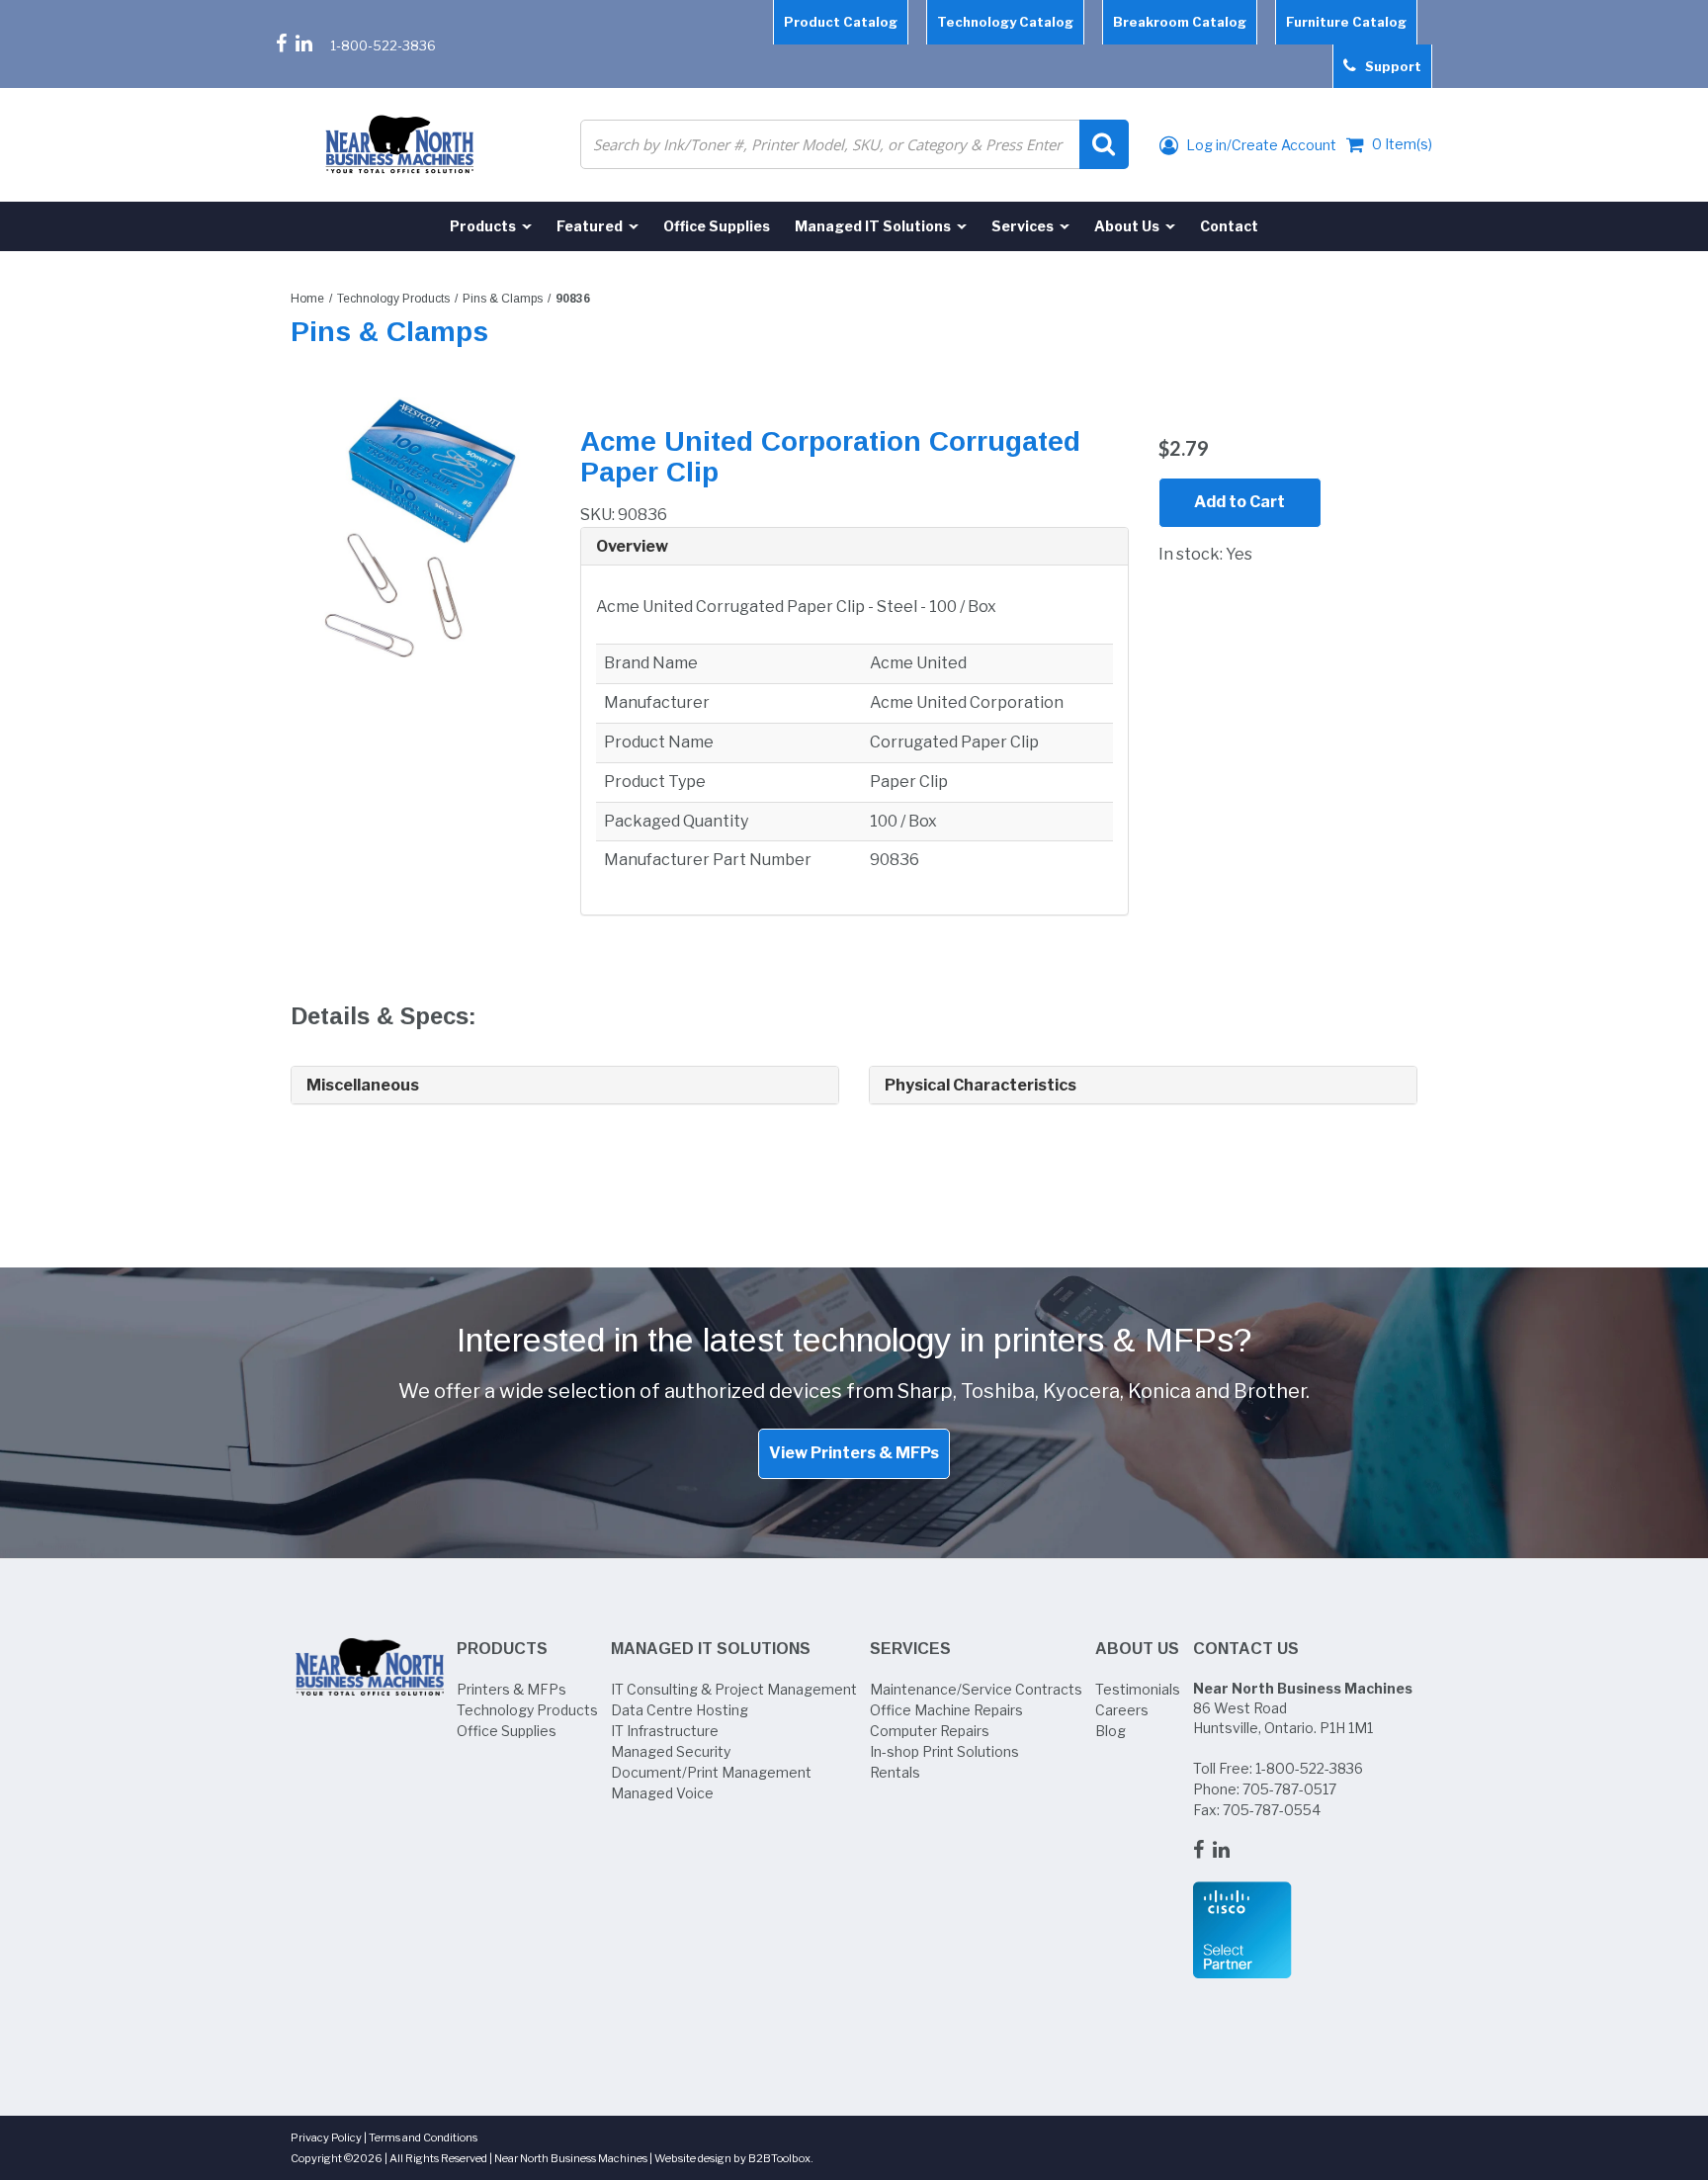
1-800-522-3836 (383, 45)
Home (307, 299)
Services (910, 1649)
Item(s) (1402, 144)
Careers (1122, 1710)
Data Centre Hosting (680, 1710)
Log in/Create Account (1260, 145)
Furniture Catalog (1346, 22)
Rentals (895, 1772)
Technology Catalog (1005, 22)
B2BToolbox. (781, 2158)
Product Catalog (841, 22)
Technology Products (393, 299)
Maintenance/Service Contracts (976, 1689)
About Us (1137, 1649)
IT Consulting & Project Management (734, 1689)
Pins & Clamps (503, 299)
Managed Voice (662, 1793)
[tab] (854, 547)
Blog (1110, 1731)
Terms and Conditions (423, 2137)
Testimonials (1138, 1689)
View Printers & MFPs (854, 1453)
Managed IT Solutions (711, 1649)
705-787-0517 (1289, 1789)
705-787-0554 (1272, 1810)
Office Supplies (507, 1731)
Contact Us (1246, 1649)
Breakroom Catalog (1180, 22)
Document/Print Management (711, 1772)
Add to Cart (1239, 502)
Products (502, 1649)
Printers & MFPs (512, 1689)
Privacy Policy (326, 2137)
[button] (854, 547)
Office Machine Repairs (946, 1710)
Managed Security (671, 1751)
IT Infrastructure (665, 1731)
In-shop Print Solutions (944, 1751)
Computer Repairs (930, 1731)
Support (1389, 66)
